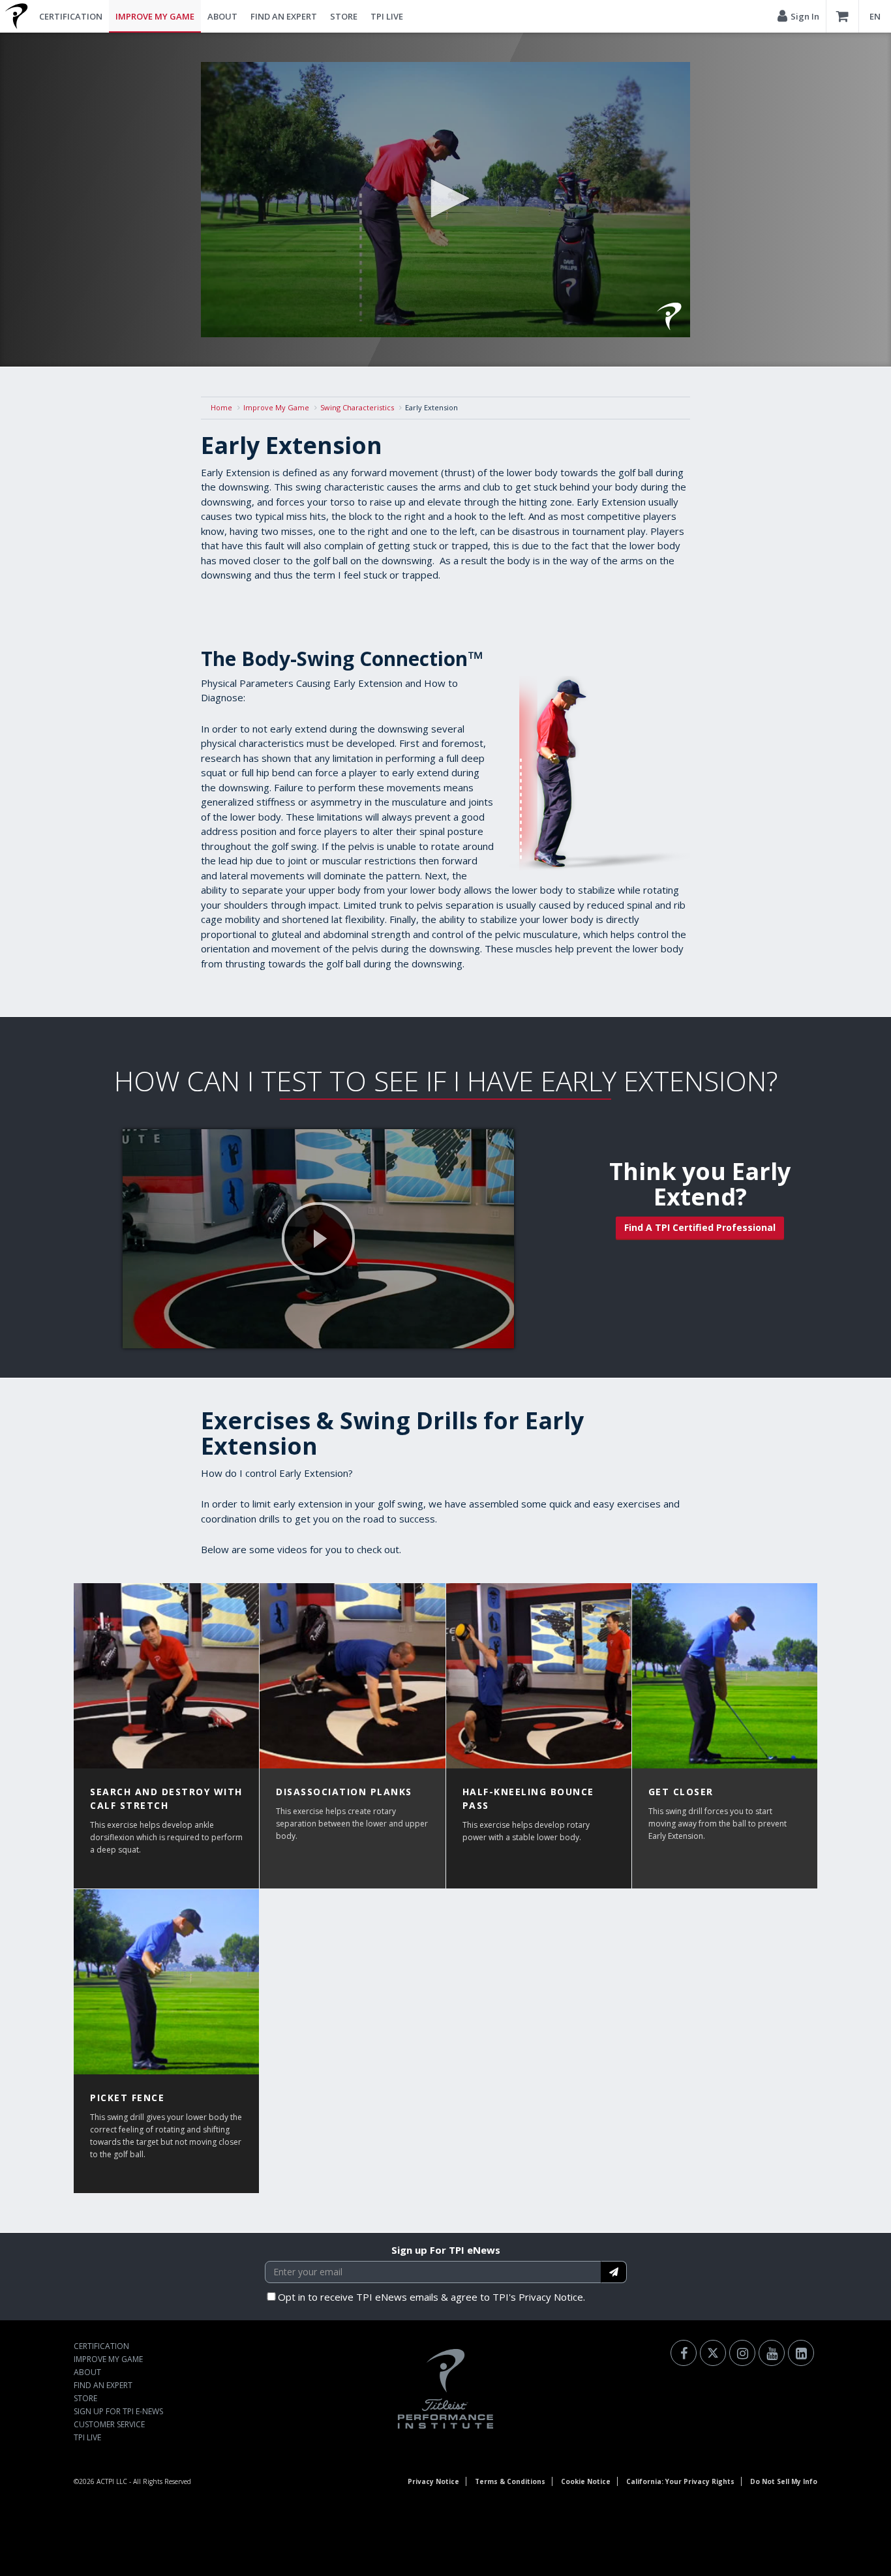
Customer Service (109, 2424)
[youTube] (772, 2353)
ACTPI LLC (112, 2481)
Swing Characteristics (357, 407)
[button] (445, 198)
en (875, 16)
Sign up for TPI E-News (118, 2411)
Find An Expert (284, 16)
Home (221, 407)
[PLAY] (318, 1239)
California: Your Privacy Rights (680, 2481)
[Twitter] (713, 2353)
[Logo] (669, 316)
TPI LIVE (387, 16)
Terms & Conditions (510, 2481)
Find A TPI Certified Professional (700, 1227)
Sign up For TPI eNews (446, 2250)
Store (344, 16)
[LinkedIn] (801, 2353)
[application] (445, 200)
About (222, 16)
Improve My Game (155, 16)
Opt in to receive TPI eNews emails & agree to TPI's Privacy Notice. (431, 2297)
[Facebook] (684, 2353)
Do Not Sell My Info (784, 2481)
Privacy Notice (433, 2481)
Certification (71, 16)
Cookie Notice (586, 2481)
